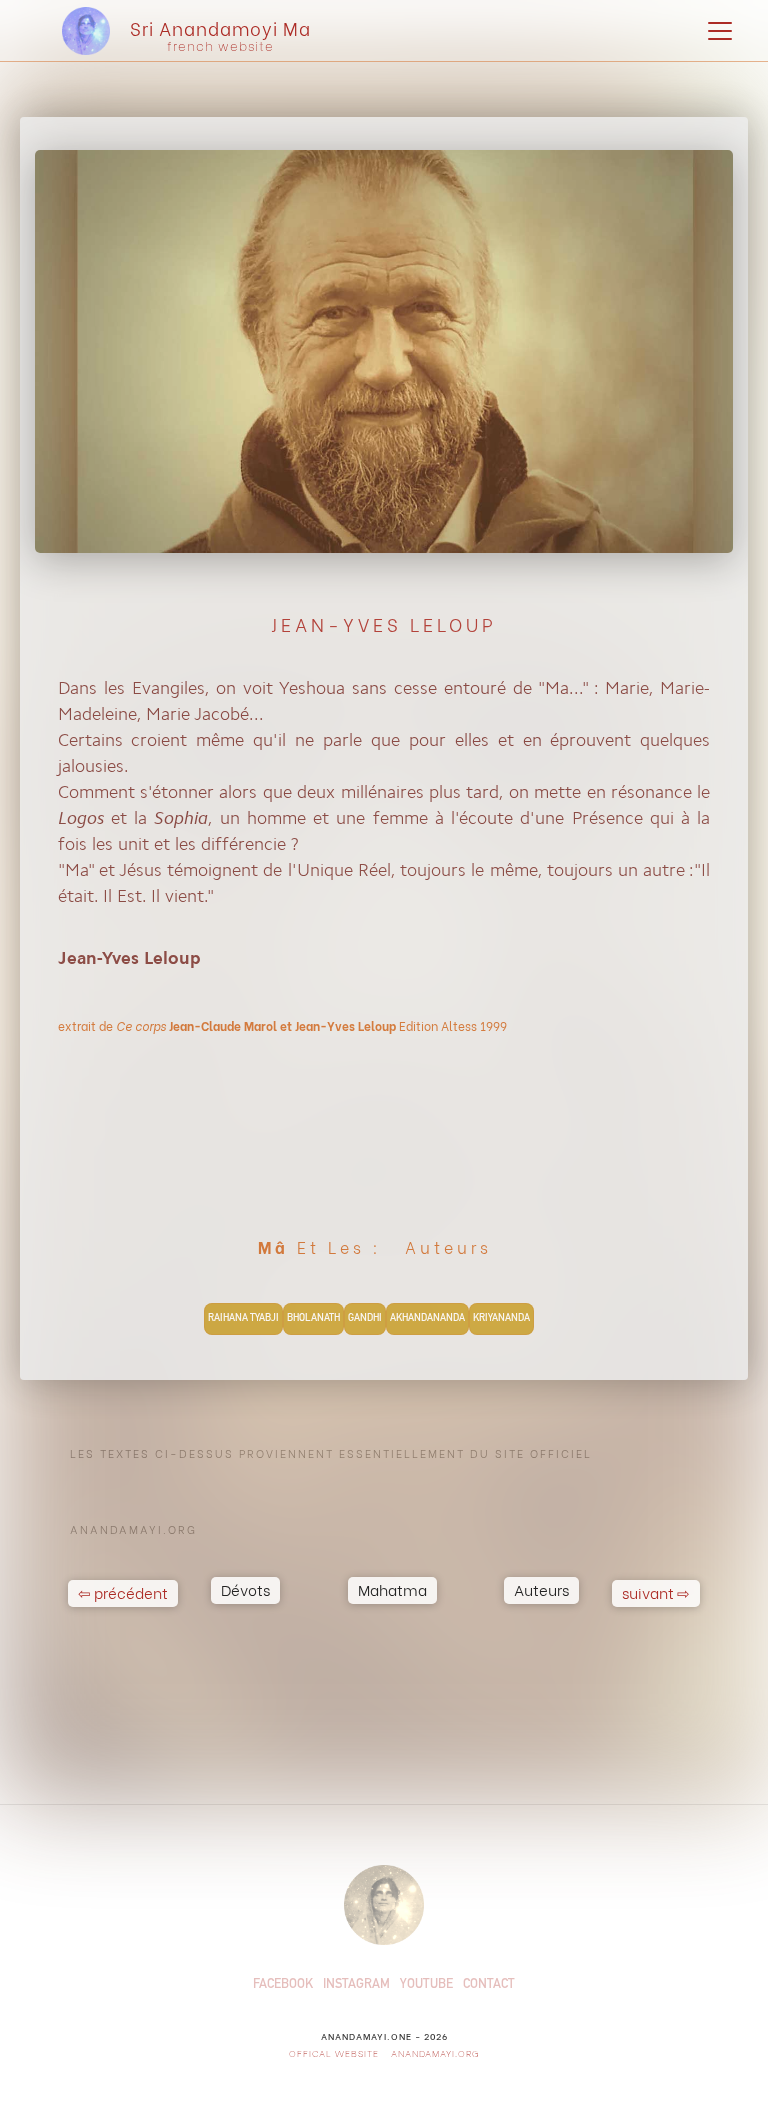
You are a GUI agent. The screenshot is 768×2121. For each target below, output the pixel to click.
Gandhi (365, 1319)
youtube (426, 1985)
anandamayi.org (433, 2052)
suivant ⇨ (656, 1592)
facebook (283, 1985)
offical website (334, 2052)
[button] (716, 31)
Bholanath (313, 1319)
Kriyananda (501, 1319)
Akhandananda (427, 1319)
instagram (356, 1985)
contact (489, 1985)
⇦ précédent (123, 1592)
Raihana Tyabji (243, 1319)
